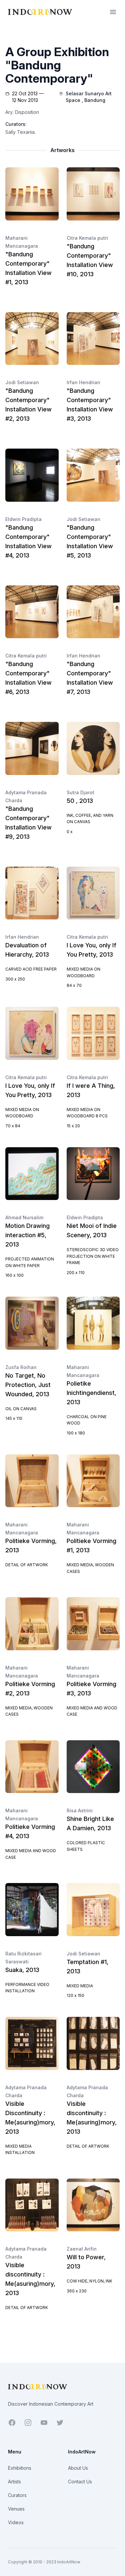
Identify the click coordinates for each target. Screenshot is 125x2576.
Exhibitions (20, 2468)
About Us (78, 2468)
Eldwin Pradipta (23, 519)
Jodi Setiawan (22, 382)
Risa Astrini (80, 1810)
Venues (16, 2509)
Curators (17, 2495)
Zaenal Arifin (82, 2249)
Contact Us (80, 2482)
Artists (14, 2482)
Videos (16, 2522)
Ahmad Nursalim (24, 1217)
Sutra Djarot (80, 792)
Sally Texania (20, 132)
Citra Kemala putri (87, 238)
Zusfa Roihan (21, 1367)
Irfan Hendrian (83, 382)
